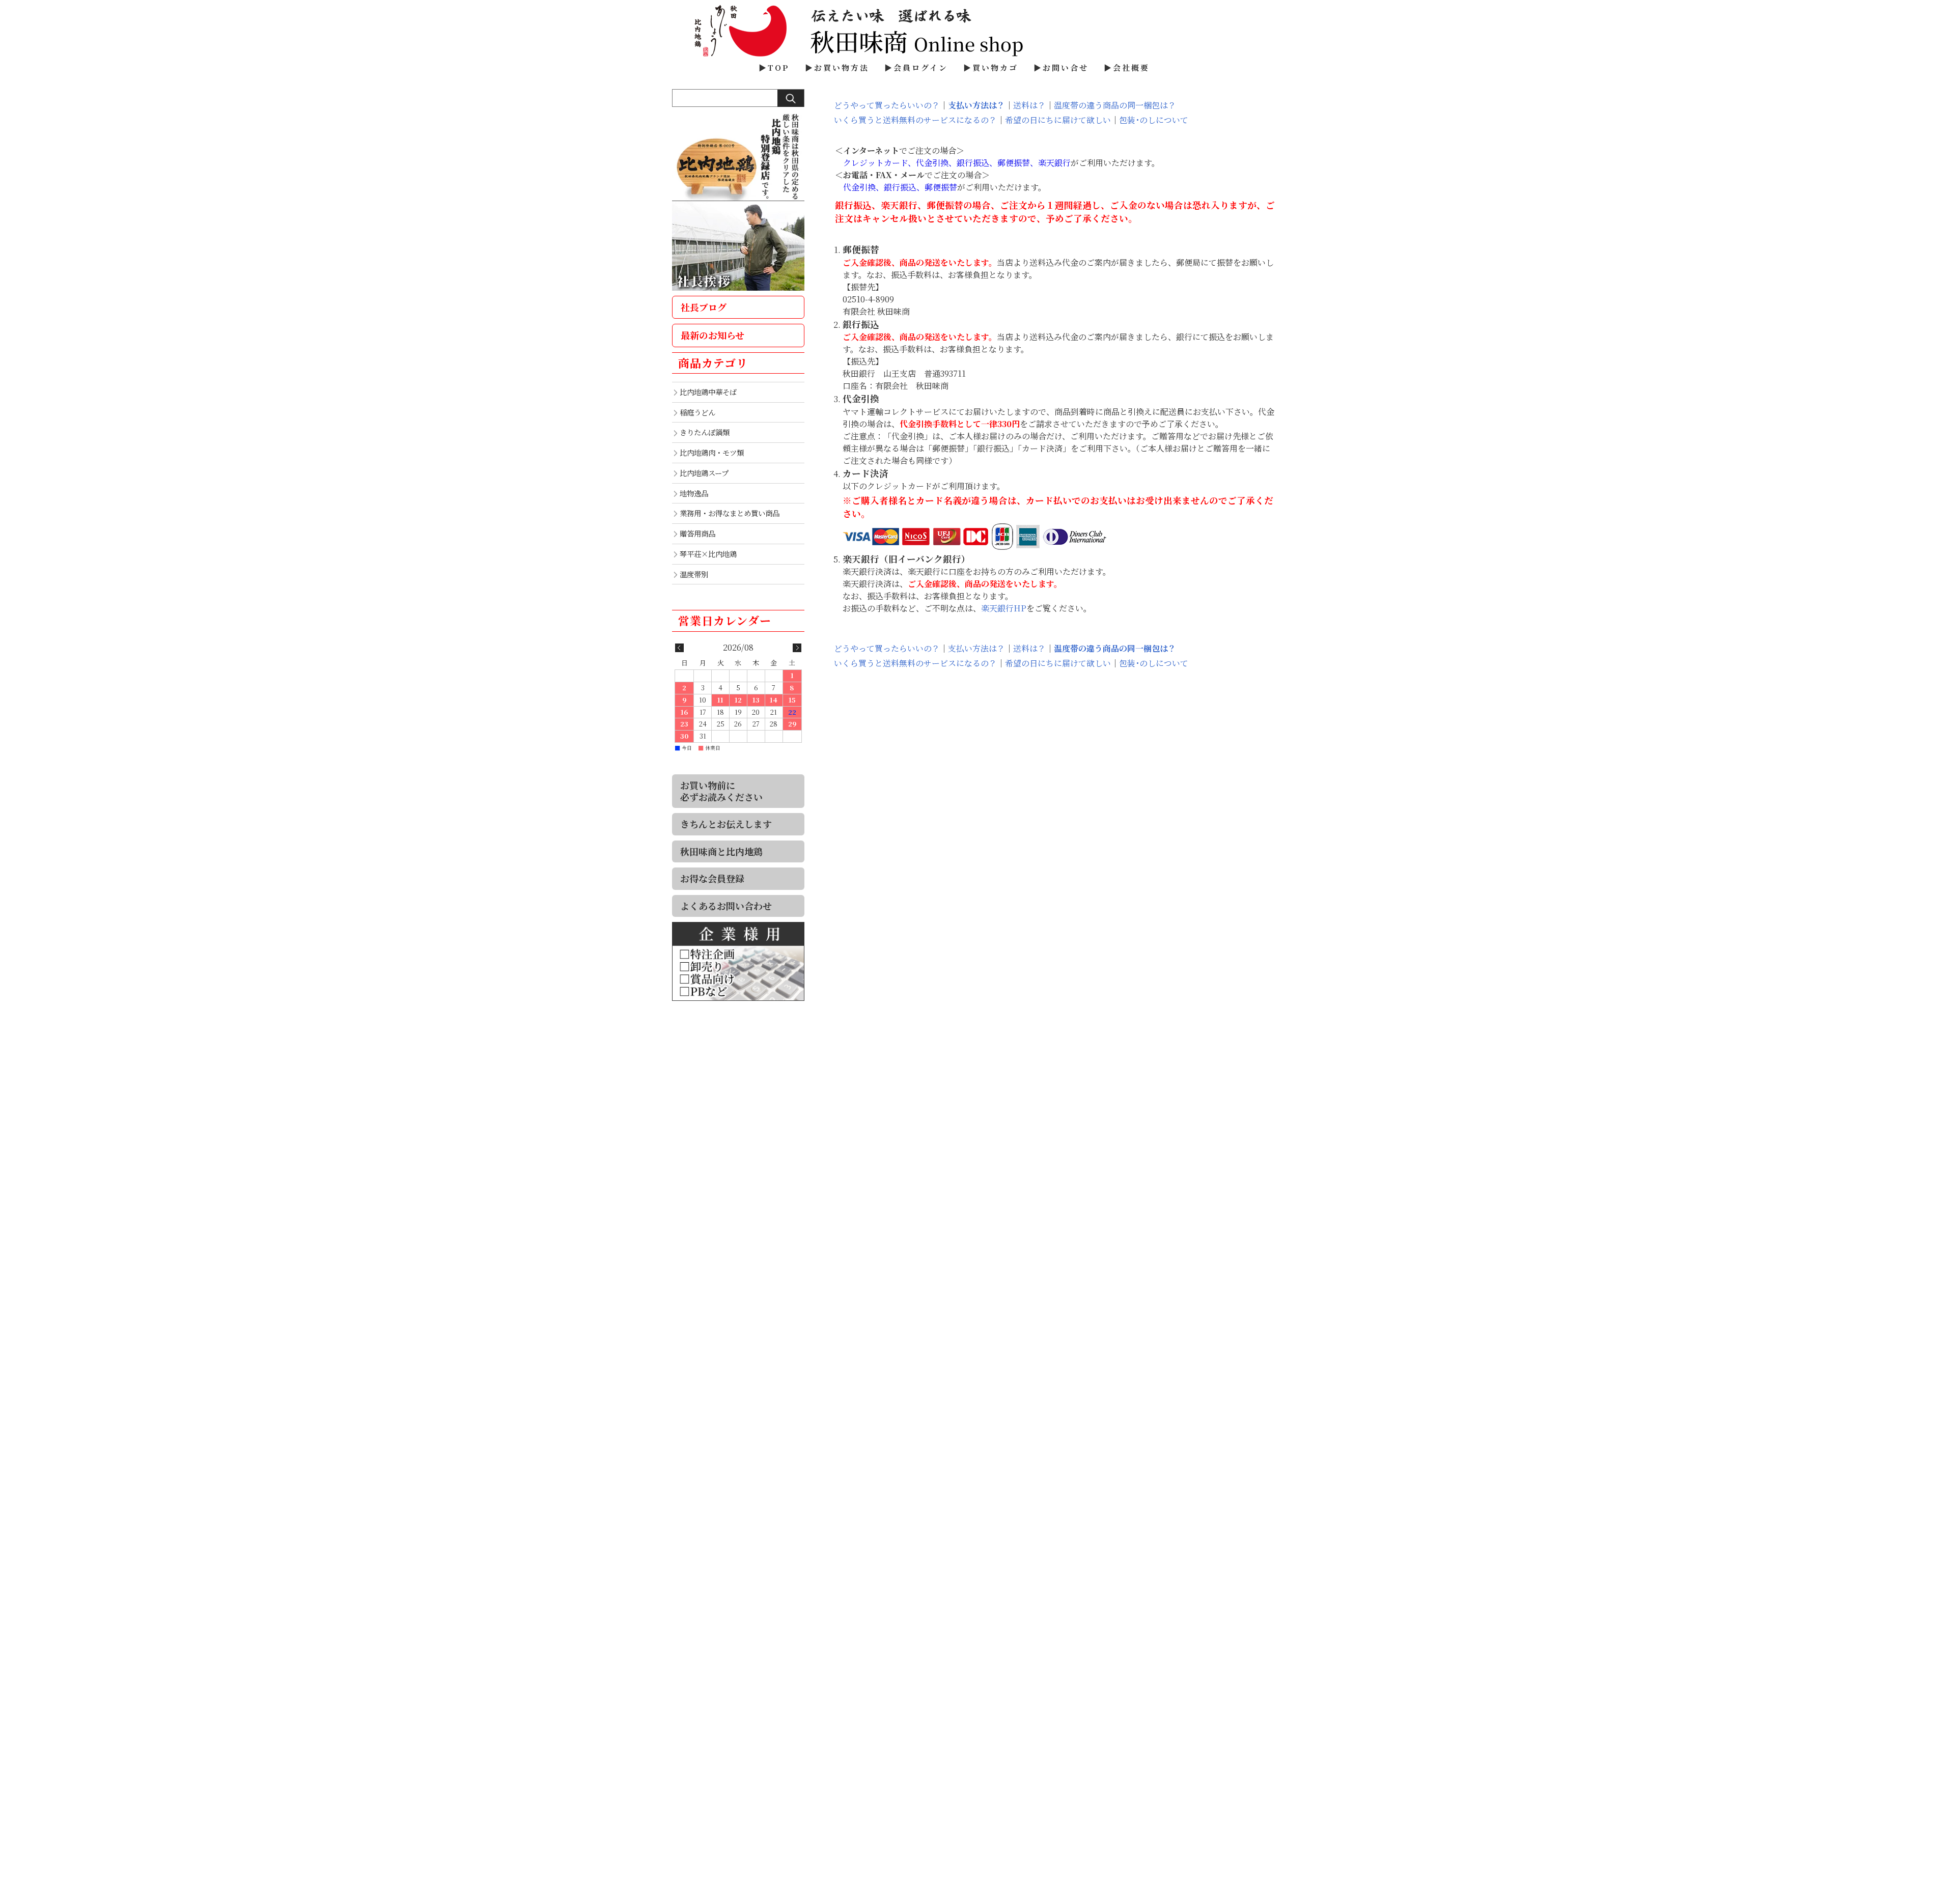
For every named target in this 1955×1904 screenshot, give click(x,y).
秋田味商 (978, 31)
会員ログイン (921, 67)
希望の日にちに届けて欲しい (1058, 120)
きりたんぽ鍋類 (705, 432)
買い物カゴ (995, 67)
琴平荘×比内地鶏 (708, 554)
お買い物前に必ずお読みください (721, 791)
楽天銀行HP (1004, 608)
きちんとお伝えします (726, 824)
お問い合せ (1066, 67)
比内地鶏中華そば (708, 392)
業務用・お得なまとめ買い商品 (730, 513)
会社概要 (1131, 67)
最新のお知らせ (713, 335)
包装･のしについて (1154, 120)
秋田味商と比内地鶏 (721, 851)
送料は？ (1029, 105)
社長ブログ (704, 307)
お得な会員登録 (712, 878)
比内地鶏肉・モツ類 (712, 452)
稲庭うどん (697, 412)
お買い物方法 (842, 67)
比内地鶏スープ (704, 473)
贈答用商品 (697, 533)
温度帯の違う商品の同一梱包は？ (1115, 105)
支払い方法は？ (976, 105)
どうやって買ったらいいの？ (887, 105)
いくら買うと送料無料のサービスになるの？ (915, 120)
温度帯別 (694, 574)
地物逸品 (694, 493)
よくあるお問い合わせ (726, 906)
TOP (779, 67)
